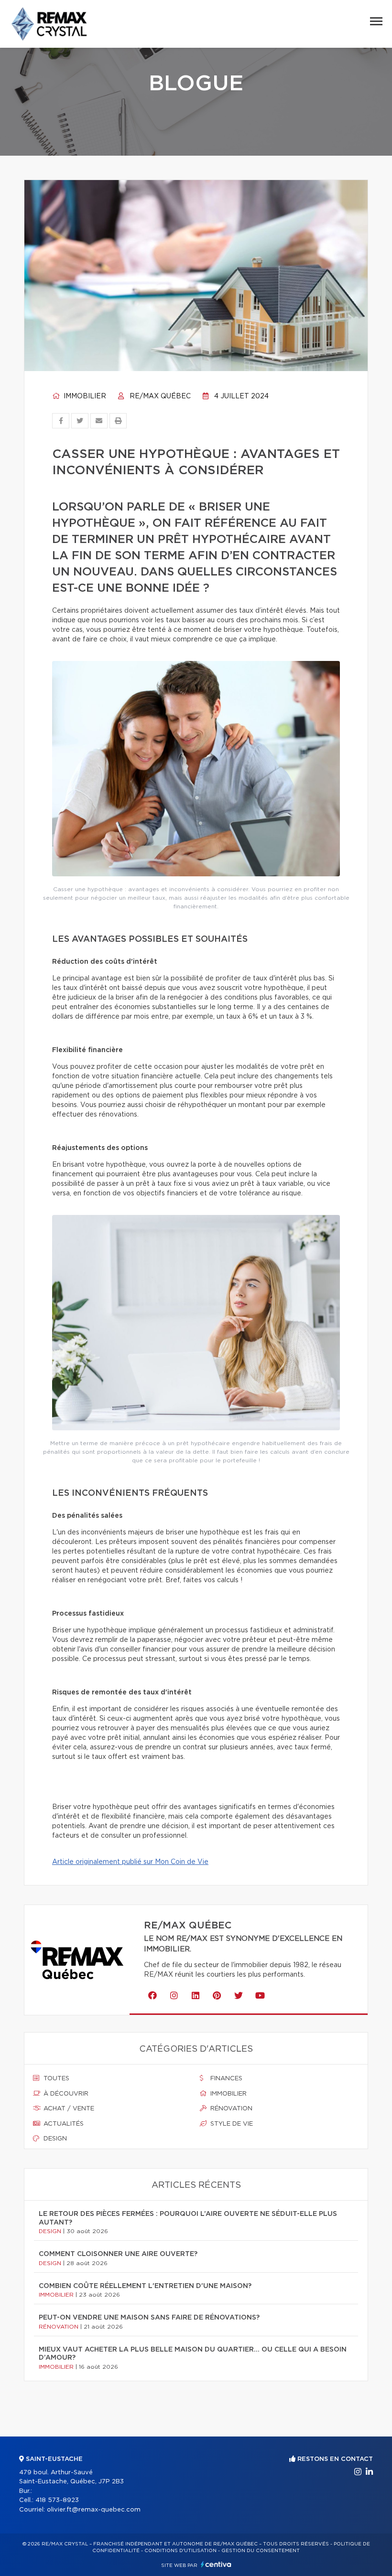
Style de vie (231, 2124)
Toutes (55, 2079)
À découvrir (65, 2094)
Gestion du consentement (261, 2551)
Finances (225, 2079)
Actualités (63, 2124)
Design (54, 2139)
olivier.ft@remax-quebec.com (94, 2510)
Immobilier (84, 396)
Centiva (216, 2564)
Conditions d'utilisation (180, 2551)
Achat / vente (68, 2109)
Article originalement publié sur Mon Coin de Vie (130, 1862)
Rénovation (230, 2109)
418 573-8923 (57, 2500)
